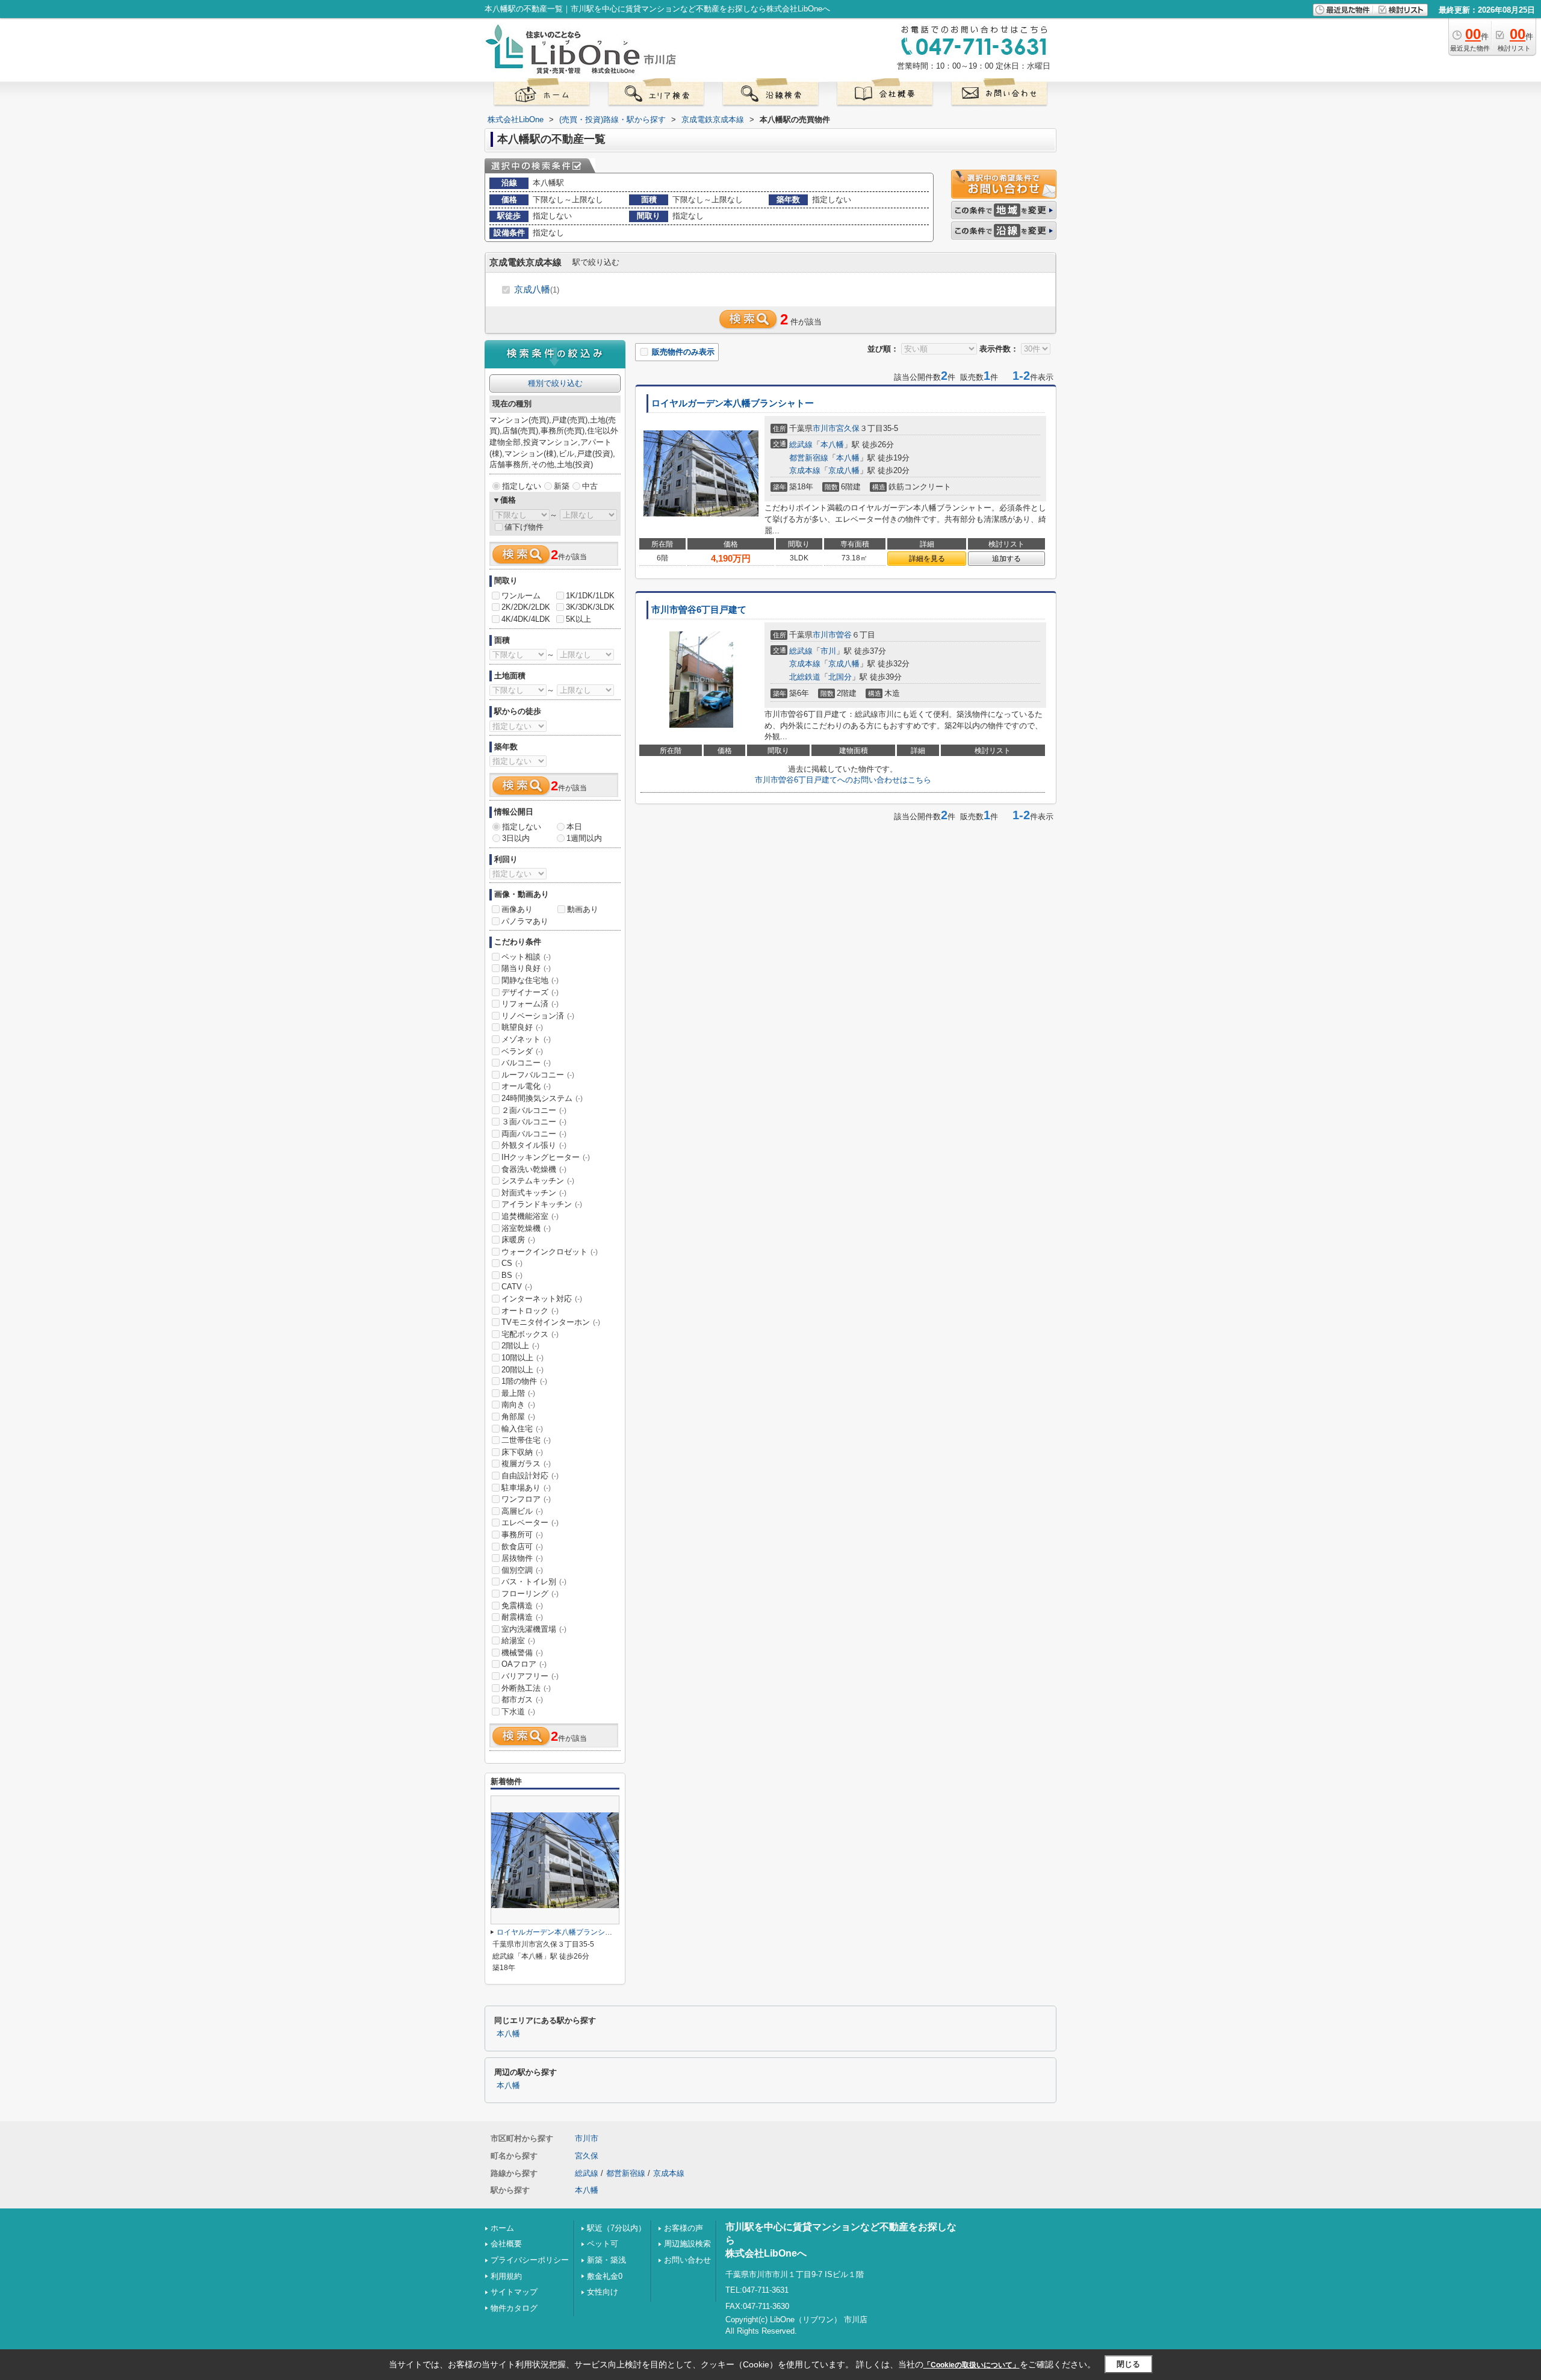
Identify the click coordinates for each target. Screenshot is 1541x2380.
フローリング (530, 1594)
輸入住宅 (522, 1429)
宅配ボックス (530, 1334)
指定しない (522, 486)
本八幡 (832, 445)
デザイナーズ (530, 992)
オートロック (530, 1311)
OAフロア (524, 1664)
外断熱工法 (526, 1688)
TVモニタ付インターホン (551, 1322)
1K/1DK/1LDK (590, 596)
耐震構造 (522, 1617)
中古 (590, 486)
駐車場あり (526, 1488)
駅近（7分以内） (616, 2228)
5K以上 (578, 619)
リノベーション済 (538, 1016)
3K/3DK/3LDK (590, 607)
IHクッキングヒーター (546, 1157)
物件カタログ (514, 2308)
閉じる (1128, 2364)
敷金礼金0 (605, 2276)
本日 (574, 827)
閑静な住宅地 (530, 980)
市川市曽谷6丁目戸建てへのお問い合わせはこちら (843, 780)
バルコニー (526, 1063)
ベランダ (522, 1051)
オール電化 (526, 1086)
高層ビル (522, 1511)
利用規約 (506, 2276)
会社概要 (506, 2244)
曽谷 (844, 635)
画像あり (517, 909)
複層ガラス (526, 1464)
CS (512, 1263)
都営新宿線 (809, 458)
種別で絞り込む (555, 383)
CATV (517, 1287)
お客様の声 (684, 2228)
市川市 (824, 428)
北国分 (840, 677)
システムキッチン (538, 1181)
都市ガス (522, 1700)
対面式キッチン (534, 1193)
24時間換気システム (542, 1098)
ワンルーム (521, 596)
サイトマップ (514, 2292)
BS (512, 1275)
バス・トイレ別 (534, 1582)
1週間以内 (584, 838)
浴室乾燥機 (526, 1228)
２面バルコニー (534, 1110)
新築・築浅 (606, 2260)
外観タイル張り (534, 1145)
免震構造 (522, 1606)
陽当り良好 (526, 968)
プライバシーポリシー (530, 2260)
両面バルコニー (534, 1134)
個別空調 (522, 1570)
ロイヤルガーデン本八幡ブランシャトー (733, 403)
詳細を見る (927, 559)
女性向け (603, 2292)
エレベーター (530, 1523)
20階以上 (522, 1370)
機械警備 (522, 1653)
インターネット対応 (542, 1299)
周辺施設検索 (687, 2244)
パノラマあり (525, 921)
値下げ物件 (524, 527)
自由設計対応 (530, 1476)
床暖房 (518, 1240)
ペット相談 (526, 957)
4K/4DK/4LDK (526, 619)
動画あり (583, 909)
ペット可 (603, 2244)
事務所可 (522, 1535)
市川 (828, 651)
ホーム (502, 2228)
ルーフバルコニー (538, 1075)
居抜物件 (522, 1558)
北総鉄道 (805, 677)
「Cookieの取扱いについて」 (972, 2365)
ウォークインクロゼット (550, 1252)
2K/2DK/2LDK (526, 607)
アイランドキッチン (542, 1204)
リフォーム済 (530, 1004)
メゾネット (526, 1039)
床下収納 (522, 1452)
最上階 (518, 1393)
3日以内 (516, 838)
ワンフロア (526, 1499)
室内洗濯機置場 (534, 1629)
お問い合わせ (687, 2260)
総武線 (801, 445)
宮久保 (848, 428)
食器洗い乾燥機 (534, 1169)
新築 (562, 486)
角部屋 (518, 1417)
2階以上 (520, 1346)
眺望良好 (522, 1027)
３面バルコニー (534, 1122)
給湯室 (518, 1641)
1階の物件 (524, 1381)
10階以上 (522, 1358)
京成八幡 (537, 289)
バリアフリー (530, 1676)
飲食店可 (522, 1547)
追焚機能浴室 (530, 1216)
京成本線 (805, 470)
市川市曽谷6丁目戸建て (699, 610)
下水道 (518, 1712)
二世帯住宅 (526, 1440)
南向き (518, 1405)
